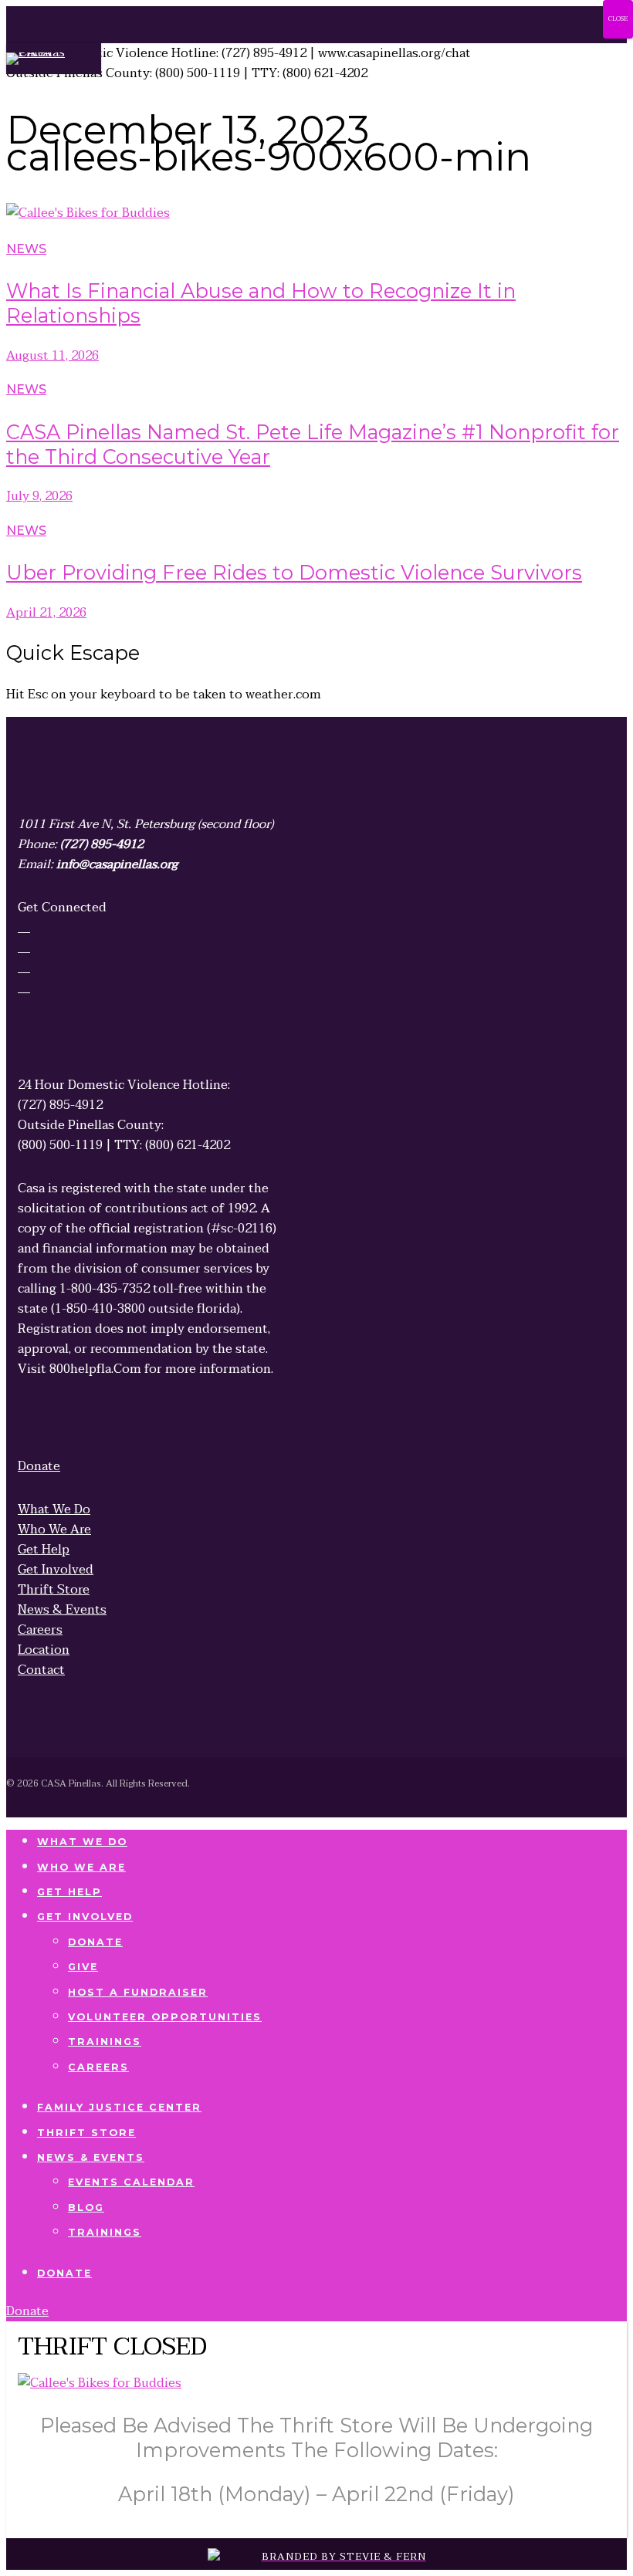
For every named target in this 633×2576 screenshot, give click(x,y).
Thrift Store (86, 2133)
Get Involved (85, 1917)
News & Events (91, 2157)
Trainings (105, 2042)
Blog (86, 2208)
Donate (95, 1942)
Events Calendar (131, 2182)
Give (83, 1967)
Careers (98, 2067)
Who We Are (81, 1867)
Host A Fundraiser (138, 1992)
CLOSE (618, 19)
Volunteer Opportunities (165, 2017)
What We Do (82, 1842)
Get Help (69, 1892)
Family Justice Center (119, 2107)
